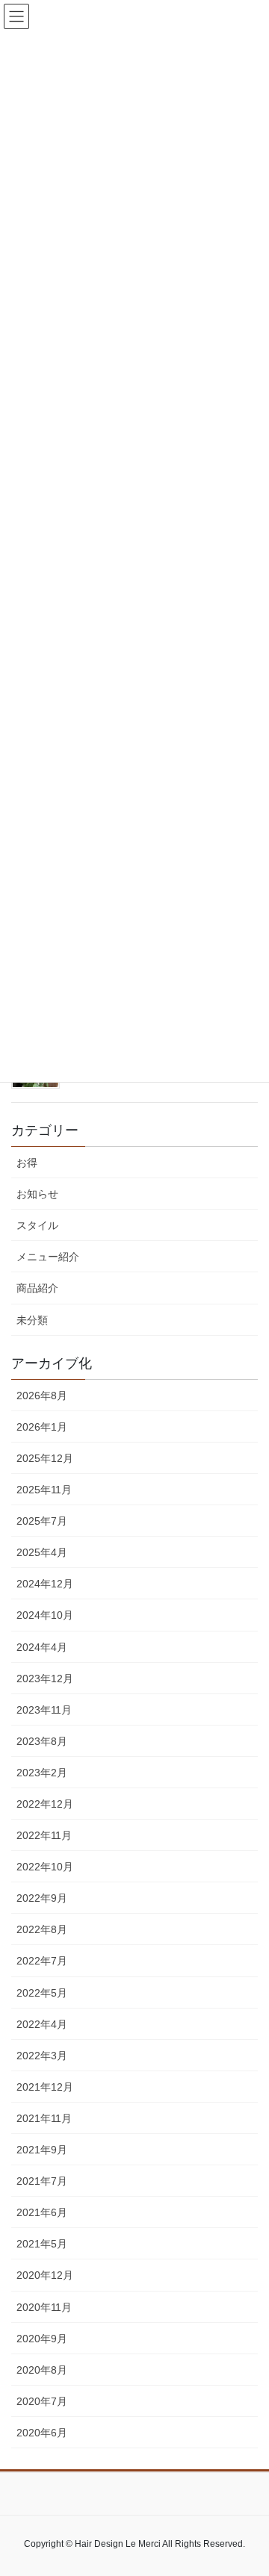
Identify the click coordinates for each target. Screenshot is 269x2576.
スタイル (37, 1225)
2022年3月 (42, 2056)
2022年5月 (42, 1993)
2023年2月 (42, 1773)
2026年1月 (42, 1427)
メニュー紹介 (48, 1257)
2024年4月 (42, 1647)
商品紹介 (37, 1288)
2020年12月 (45, 2275)
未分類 (32, 1320)
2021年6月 (42, 2212)
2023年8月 (42, 1741)
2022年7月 (42, 1961)
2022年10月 (45, 1867)
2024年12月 (45, 1584)
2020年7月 (42, 2401)
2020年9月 (42, 2339)
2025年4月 (42, 1552)
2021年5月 (42, 2244)
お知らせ (37, 1194)
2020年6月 (42, 2433)
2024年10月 (45, 1615)
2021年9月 (42, 2150)
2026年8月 (42, 1396)
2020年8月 (42, 2370)
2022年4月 (42, 2024)
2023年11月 (44, 1710)
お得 (27, 1163)
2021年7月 (42, 2181)
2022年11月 (44, 1835)
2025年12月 (45, 1458)
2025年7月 (42, 1521)
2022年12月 (45, 1804)
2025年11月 (44, 1490)
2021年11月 (44, 2118)
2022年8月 (42, 1929)
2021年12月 (45, 2087)
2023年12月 (45, 1679)
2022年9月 (42, 1898)
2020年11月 (44, 2307)
